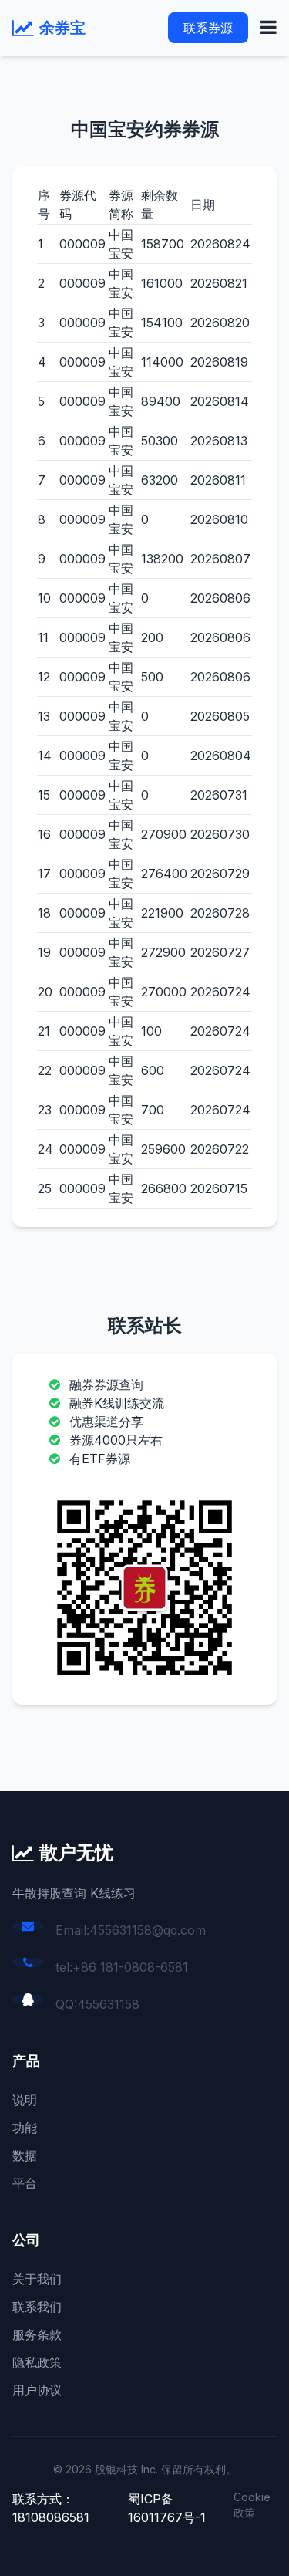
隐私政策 (37, 2362)
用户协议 (37, 2390)
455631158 (108, 2004)
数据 (25, 2155)
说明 (25, 2100)
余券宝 (62, 28)
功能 (25, 2128)
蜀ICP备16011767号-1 (167, 2508)
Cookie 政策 (252, 2505)
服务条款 (37, 2334)
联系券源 (208, 28)
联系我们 (37, 2307)
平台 (25, 2183)
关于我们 (37, 2279)
